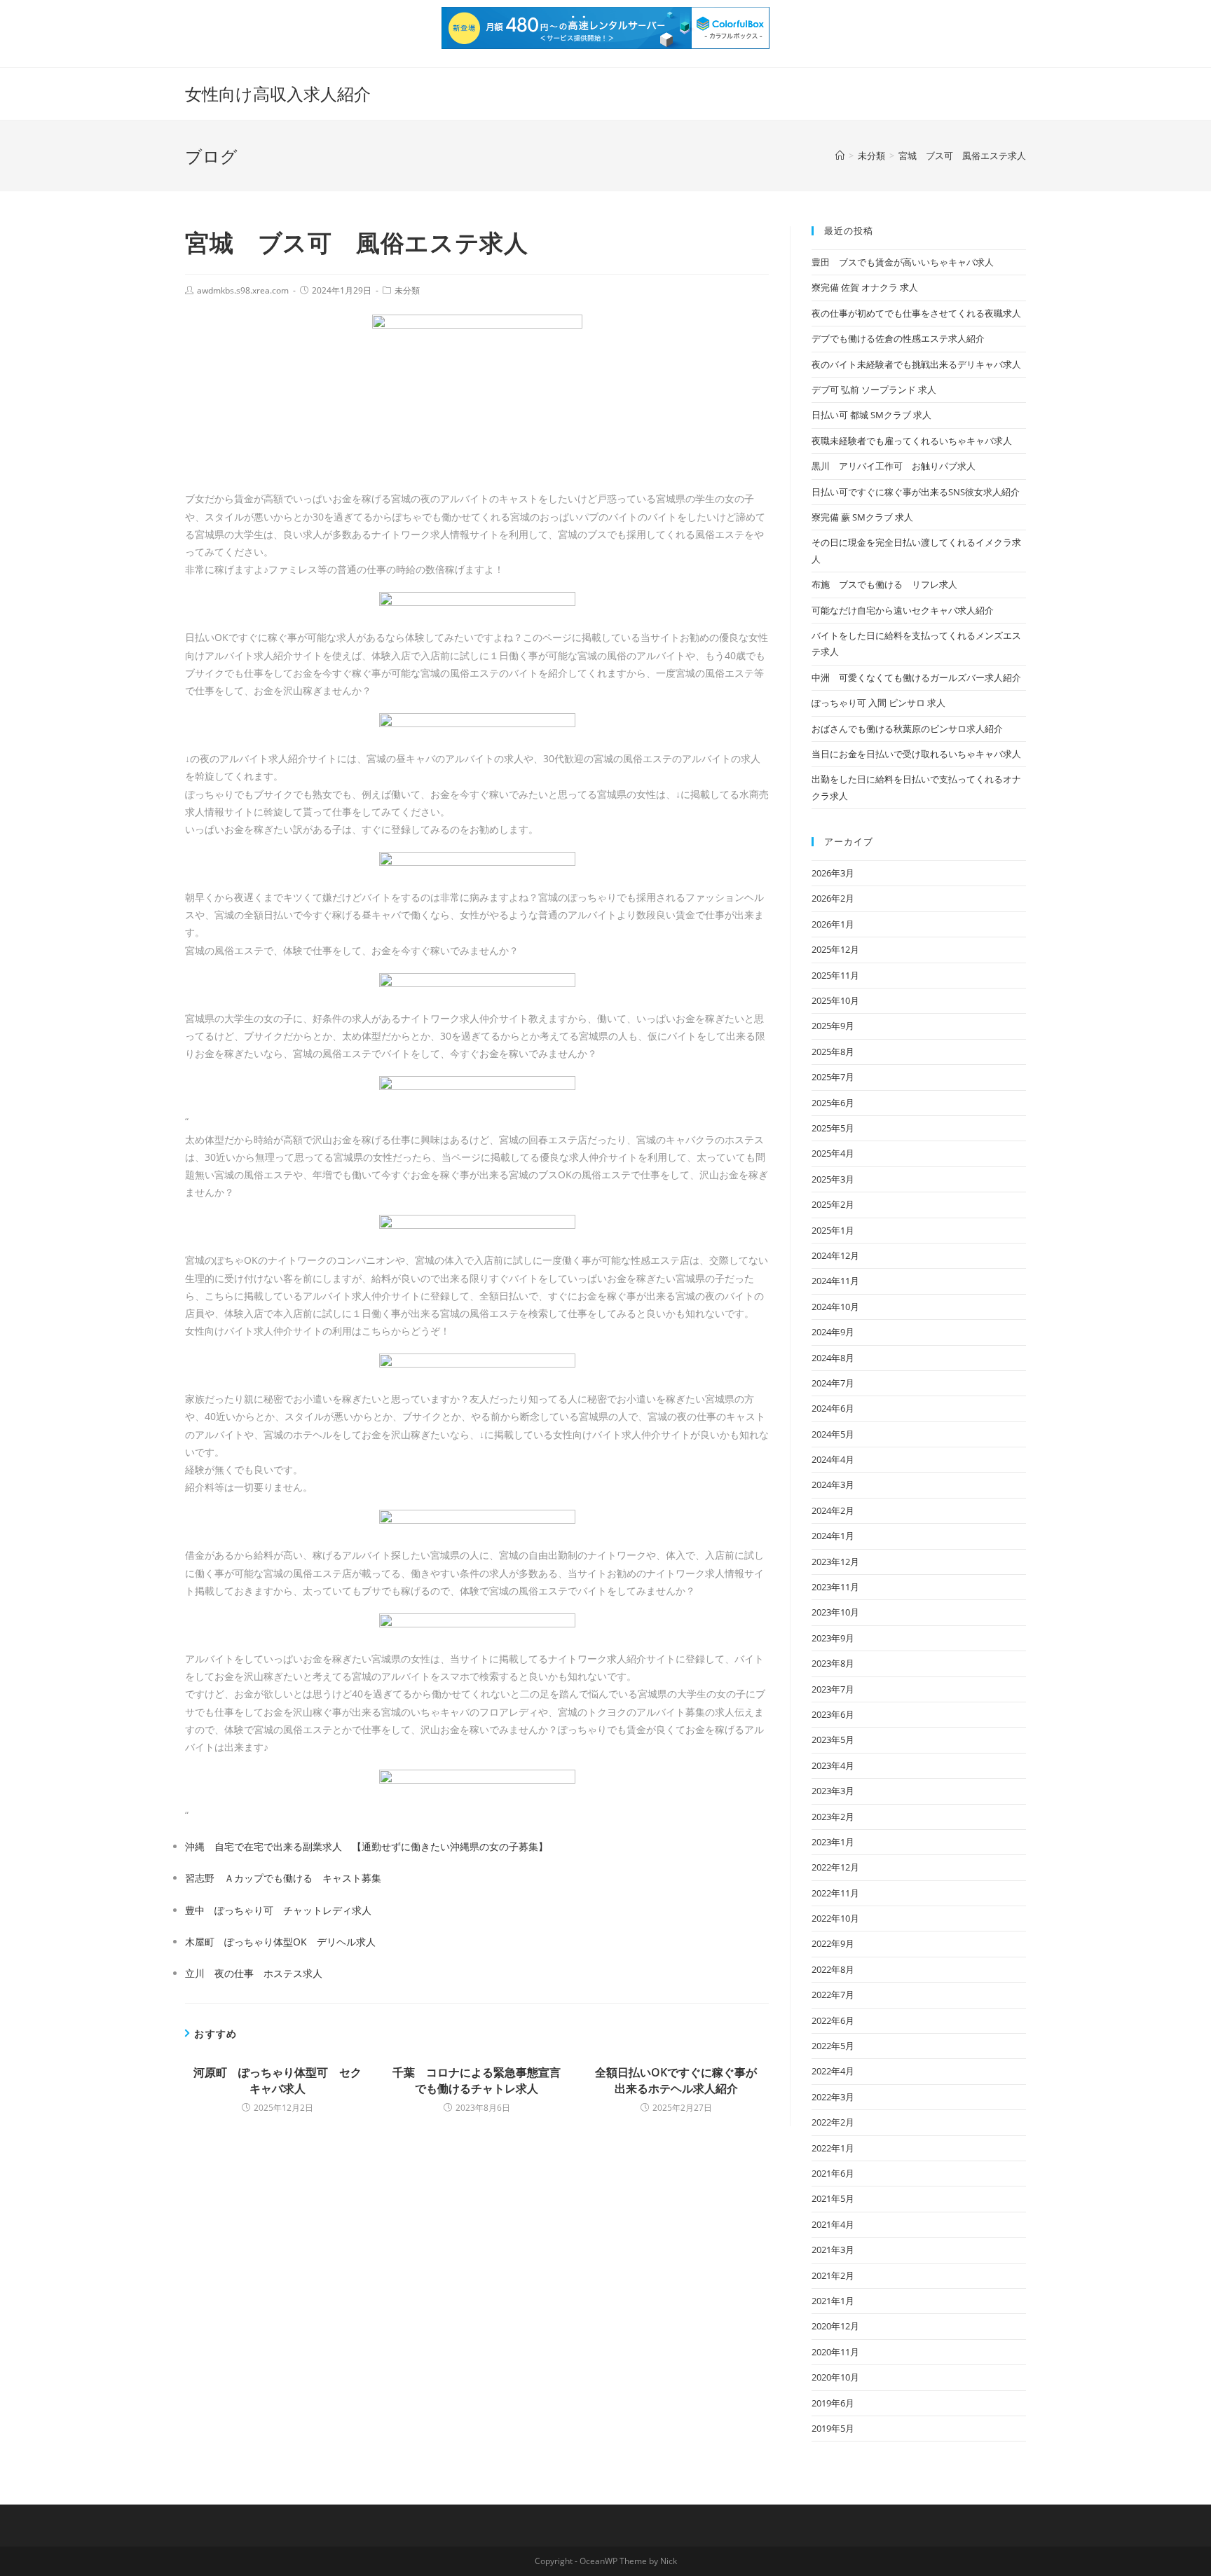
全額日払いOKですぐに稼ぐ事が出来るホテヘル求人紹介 (676, 2080)
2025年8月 (833, 1052)
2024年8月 (833, 1358)
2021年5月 (833, 2198)
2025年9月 (833, 1026)
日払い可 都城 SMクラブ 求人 (871, 415)
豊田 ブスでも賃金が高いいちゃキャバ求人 (903, 262)
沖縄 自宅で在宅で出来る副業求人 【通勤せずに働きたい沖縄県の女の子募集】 (367, 1846)
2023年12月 (835, 1562)
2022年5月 (833, 2046)
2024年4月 (833, 1459)
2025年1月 (833, 1230)
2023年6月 (833, 1714)
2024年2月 (833, 1510)
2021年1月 (833, 2301)
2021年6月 (833, 2173)
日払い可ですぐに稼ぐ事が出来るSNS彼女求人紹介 (916, 492)
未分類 (407, 290)
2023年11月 (835, 1587)
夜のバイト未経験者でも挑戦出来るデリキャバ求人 (916, 364)
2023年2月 (833, 1817)
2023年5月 (833, 1740)
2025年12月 (835, 949)
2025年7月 (833, 1077)
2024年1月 (833, 1536)
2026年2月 (833, 898)
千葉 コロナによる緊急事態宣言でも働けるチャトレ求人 (477, 2080)
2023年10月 (835, 1612)
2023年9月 (833, 1638)
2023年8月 (833, 1663)
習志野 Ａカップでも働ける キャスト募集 (283, 1878)
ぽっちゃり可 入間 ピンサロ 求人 (878, 703)
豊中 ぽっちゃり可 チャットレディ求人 (278, 1910)
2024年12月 (835, 1255)
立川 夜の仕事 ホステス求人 (254, 1973)
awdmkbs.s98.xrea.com (243, 290)
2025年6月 (833, 1103)
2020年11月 (835, 2352)
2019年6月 (833, 2403)
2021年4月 (833, 2224)
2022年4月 (833, 2071)
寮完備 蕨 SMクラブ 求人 (862, 517)
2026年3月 (833, 873)
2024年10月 (835, 1307)
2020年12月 (835, 2326)
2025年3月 (833, 1179)
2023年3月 (833, 1791)
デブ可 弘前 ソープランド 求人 (874, 390)
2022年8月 (833, 1969)
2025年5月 (833, 1128)
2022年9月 (833, 1943)
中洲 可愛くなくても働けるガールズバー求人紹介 (916, 677)
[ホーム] (840, 156)
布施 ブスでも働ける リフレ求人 (884, 584)
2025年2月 (833, 1204)
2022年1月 (833, 2148)
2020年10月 (835, 2377)
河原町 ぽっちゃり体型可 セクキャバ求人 (278, 2080)
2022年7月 (833, 1995)
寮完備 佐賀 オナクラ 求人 (865, 287)
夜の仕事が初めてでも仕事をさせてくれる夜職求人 (916, 313)
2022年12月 (835, 1867)
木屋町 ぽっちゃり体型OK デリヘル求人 (280, 1942)
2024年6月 (833, 1408)
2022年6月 (833, 2020)
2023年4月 (833, 1765)
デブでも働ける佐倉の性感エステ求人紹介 (898, 338)
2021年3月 (833, 2250)
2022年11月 (835, 1893)
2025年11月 (835, 975)
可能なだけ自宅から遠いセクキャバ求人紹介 (903, 610)
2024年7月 (833, 1383)
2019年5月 (833, 2428)
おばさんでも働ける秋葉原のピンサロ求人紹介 (907, 729)
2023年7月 (833, 1689)
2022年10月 (835, 1918)
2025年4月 (833, 1153)
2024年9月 (833, 1332)
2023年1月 (833, 1842)
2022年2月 (833, 2122)
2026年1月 (833, 924)
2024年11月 (835, 1281)
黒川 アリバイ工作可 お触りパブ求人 (894, 466)
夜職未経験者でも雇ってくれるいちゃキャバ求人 (912, 441)
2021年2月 (833, 2275)
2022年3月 (833, 2097)
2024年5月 (833, 1434)
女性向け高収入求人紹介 (278, 94)
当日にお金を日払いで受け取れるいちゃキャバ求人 (916, 754)
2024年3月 (833, 1485)
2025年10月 (835, 1000)
